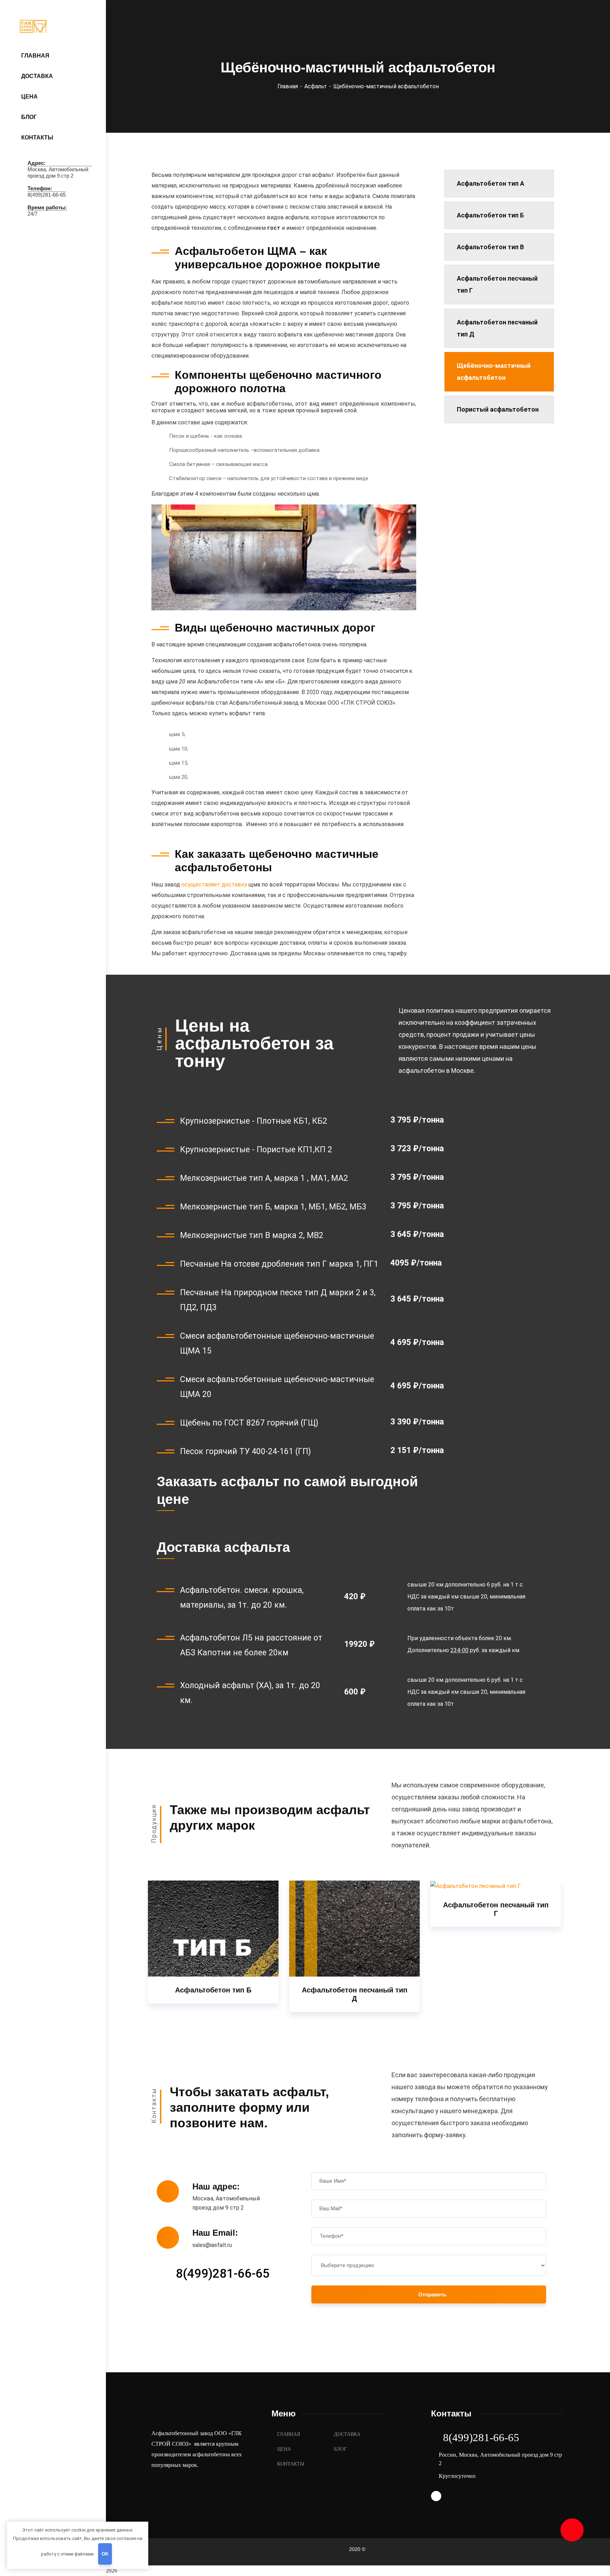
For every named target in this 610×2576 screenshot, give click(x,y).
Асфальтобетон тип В (490, 247)
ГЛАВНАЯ (289, 2434)
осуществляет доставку (214, 884)
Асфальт (316, 86)
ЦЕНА (284, 2449)
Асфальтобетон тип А (491, 183)
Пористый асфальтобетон (498, 409)
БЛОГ (340, 2449)
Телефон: (40, 188)
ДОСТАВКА (347, 2434)
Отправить (432, 2294)
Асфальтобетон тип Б (490, 215)
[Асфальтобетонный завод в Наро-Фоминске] (54, 26)
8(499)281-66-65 (223, 2274)
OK (105, 2554)
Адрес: (37, 163)
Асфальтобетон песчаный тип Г (497, 284)
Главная (288, 86)
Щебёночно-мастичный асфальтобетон (494, 372)
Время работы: (47, 207)
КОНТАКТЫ (291, 2464)
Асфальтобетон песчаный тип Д (497, 328)
